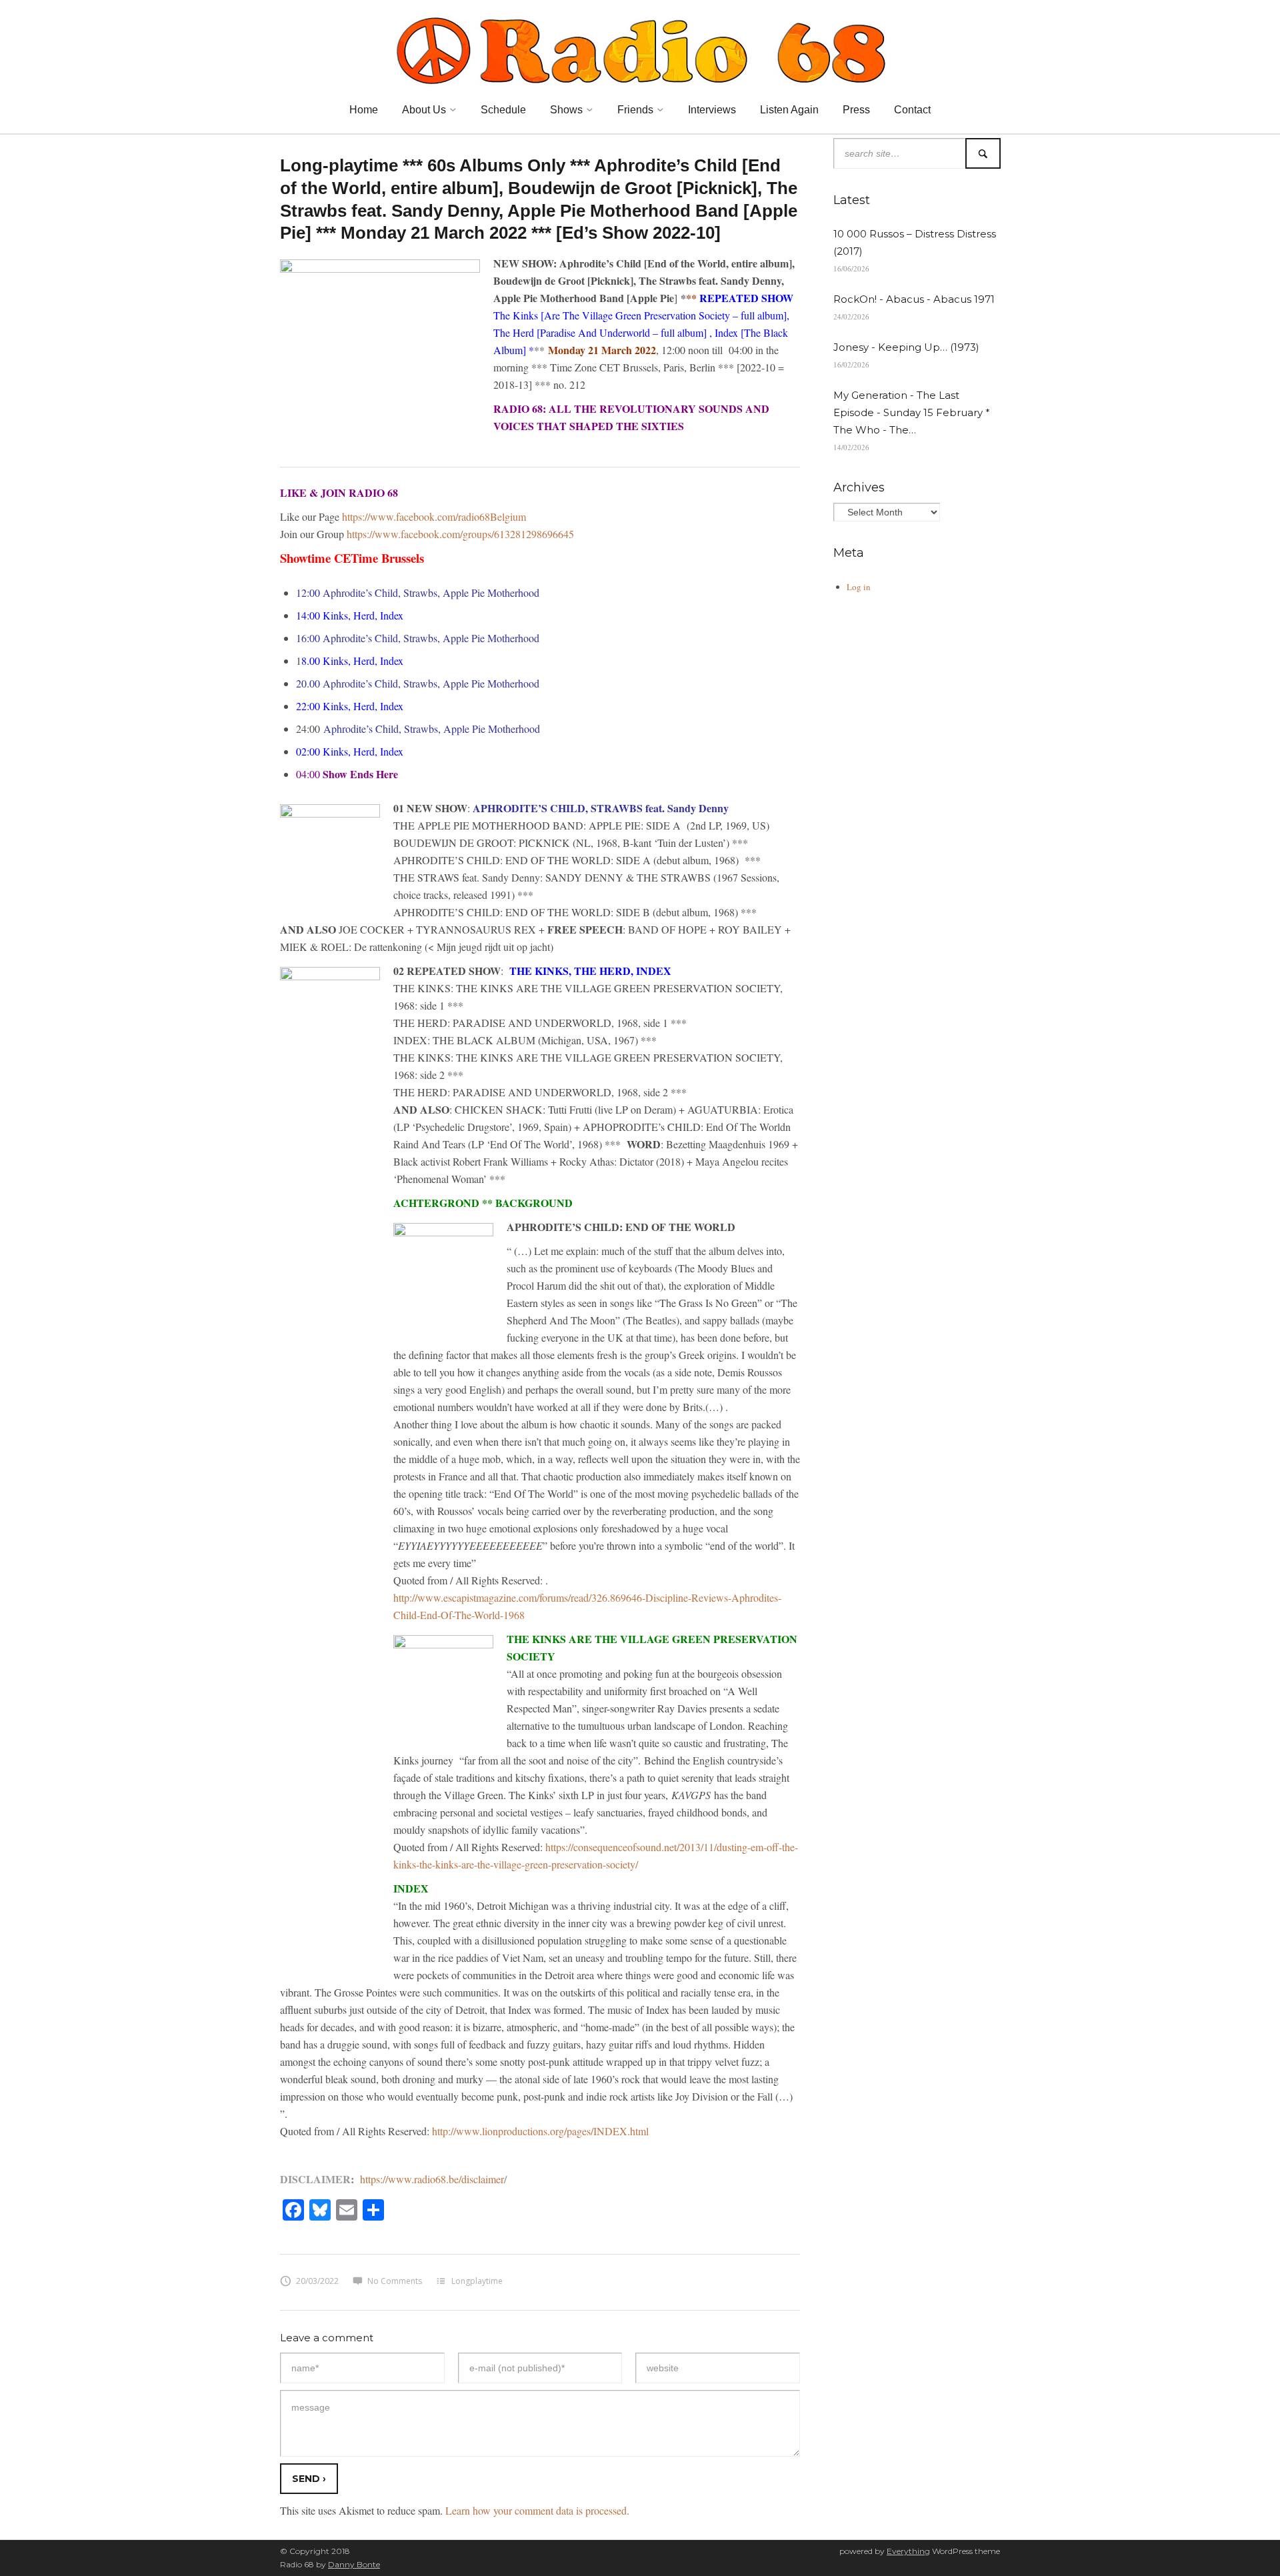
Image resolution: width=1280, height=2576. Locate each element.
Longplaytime (477, 2281)
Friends (635, 110)
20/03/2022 (317, 2281)
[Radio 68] (640, 49)
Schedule (503, 110)
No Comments (395, 2281)
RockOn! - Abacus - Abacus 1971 (914, 299)
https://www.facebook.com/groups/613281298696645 (460, 534)
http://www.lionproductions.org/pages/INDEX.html (539, 2131)
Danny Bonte (354, 2564)
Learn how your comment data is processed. (537, 2510)
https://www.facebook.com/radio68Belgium (434, 516)
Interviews (712, 110)
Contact (912, 110)
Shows (566, 110)
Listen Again (789, 110)
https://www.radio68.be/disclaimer (432, 2179)
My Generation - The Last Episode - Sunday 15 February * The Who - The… (912, 412)
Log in (859, 587)
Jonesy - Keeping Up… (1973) (906, 347)
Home (364, 110)
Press (856, 110)
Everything (908, 2551)
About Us (424, 110)
